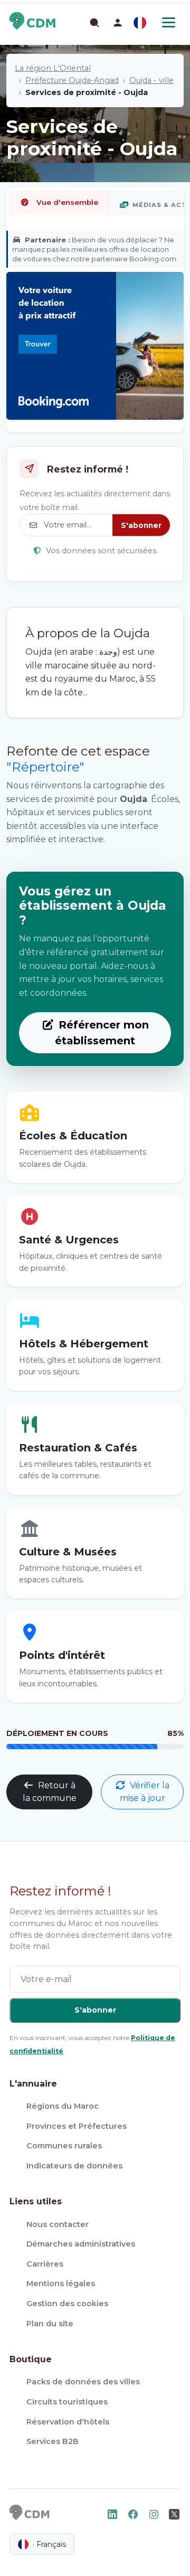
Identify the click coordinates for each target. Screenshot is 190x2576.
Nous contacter (58, 2224)
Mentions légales (61, 2284)
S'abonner (141, 525)
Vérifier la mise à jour (145, 1792)
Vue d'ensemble (67, 202)
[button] (118, 23)
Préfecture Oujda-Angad (72, 80)
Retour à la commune (50, 1792)
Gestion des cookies (67, 2304)
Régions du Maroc (63, 2106)
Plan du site (50, 2324)
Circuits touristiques (67, 2402)
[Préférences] (140, 23)
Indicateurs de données (74, 2166)
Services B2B (53, 2441)
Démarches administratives (81, 2244)
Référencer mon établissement (102, 1033)
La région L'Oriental (53, 68)
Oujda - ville (151, 80)
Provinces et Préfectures (77, 2126)
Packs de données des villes (83, 2382)
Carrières (45, 2264)
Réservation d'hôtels (68, 2422)
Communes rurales (64, 2146)
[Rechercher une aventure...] (94, 22)
